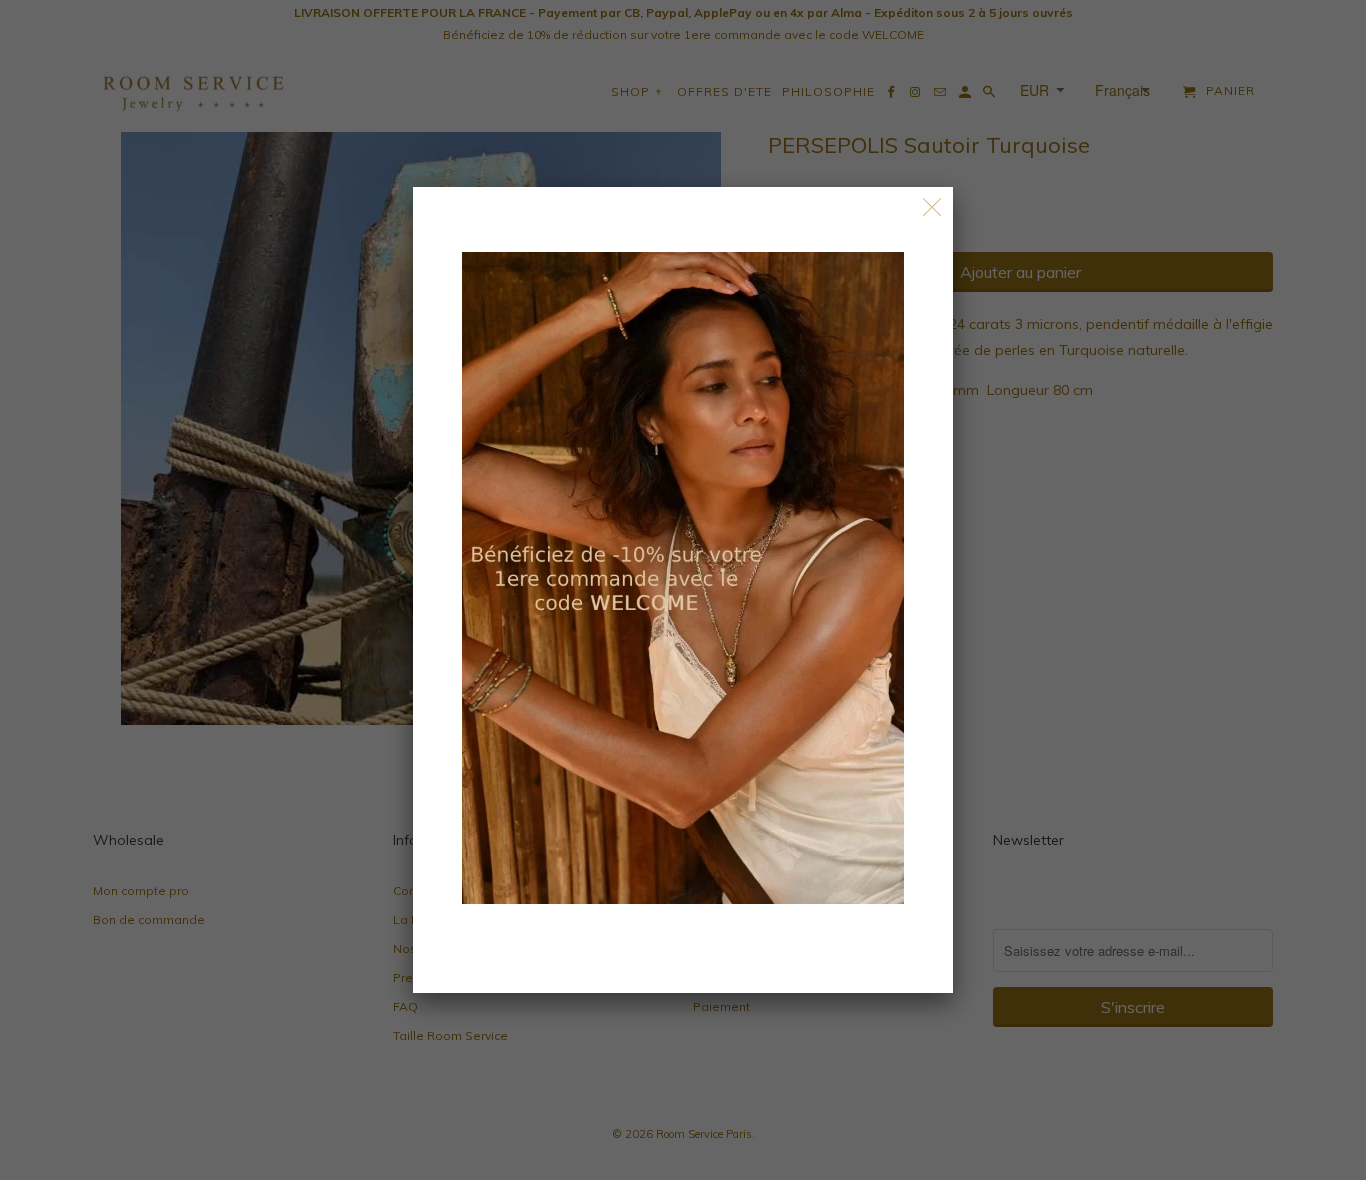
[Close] (932, 207)
